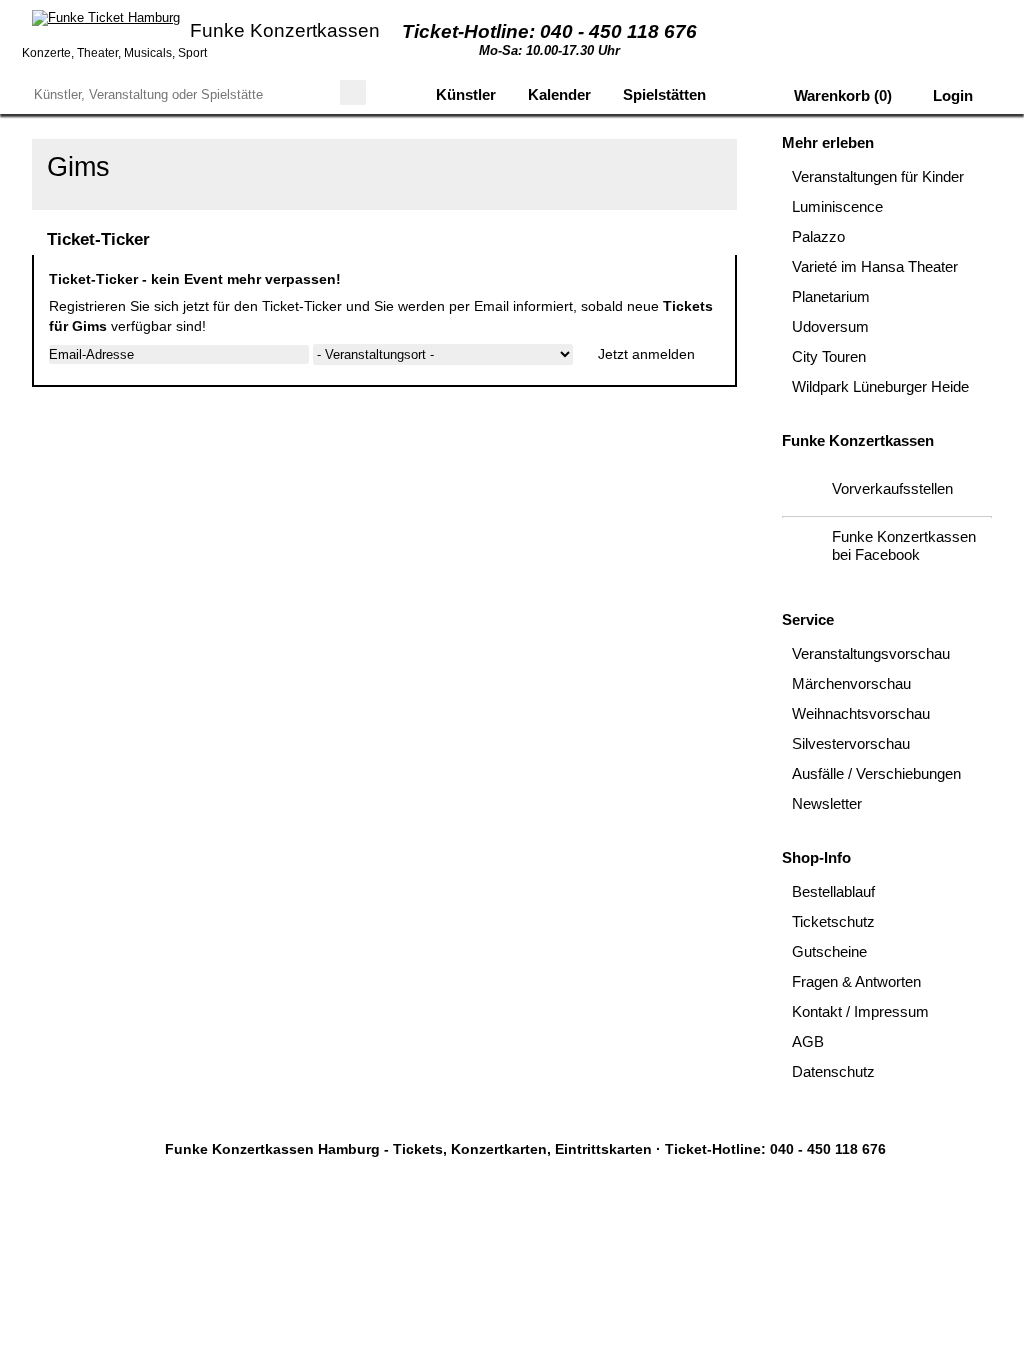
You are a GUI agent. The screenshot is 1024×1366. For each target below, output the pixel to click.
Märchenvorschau (851, 683)
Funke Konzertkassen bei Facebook (904, 545)
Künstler (466, 94)
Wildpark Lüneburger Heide (880, 386)
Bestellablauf (833, 891)
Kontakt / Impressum (860, 1011)
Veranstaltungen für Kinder (878, 176)
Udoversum (830, 326)
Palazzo (818, 236)
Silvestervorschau (851, 743)
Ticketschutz (833, 921)
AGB (808, 1041)
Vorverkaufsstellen (892, 488)
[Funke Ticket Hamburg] (106, 18)
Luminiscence (837, 206)
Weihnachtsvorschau (861, 713)
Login (951, 95)
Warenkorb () (841, 95)
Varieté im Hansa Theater (875, 266)
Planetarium (831, 296)
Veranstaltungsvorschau (871, 653)
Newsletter (827, 803)
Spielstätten (664, 94)
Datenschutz (833, 1071)
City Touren (829, 356)
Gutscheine (829, 951)
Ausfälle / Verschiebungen (876, 773)
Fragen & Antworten (856, 981)
